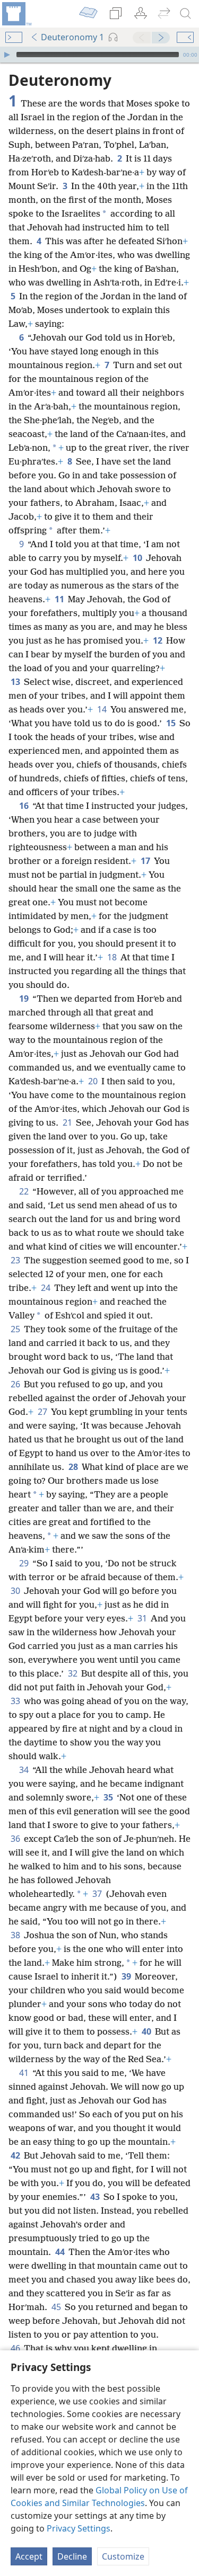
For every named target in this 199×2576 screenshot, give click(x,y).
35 (109, 1797)
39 (127, 1976)
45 (57, 2307)
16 (25, 806)
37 (98, 1894)
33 (16, 1701)
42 (16, 2155)
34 (25, 1770)
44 (61, 2252)
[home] (16, 14)
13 (16, 682)
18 (113, 957)
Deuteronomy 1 (72, 37)
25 (16, 1329)
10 (138, 558)
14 (103, 709)
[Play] (7, 55)
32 (73, 1673)
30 (16, 1591)
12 (158, 640)
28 (74, 1467)
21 (68, 1122)
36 (16, 1839)
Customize (123, 2556)
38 (16, 1935)
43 (96, 2197)
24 (46, 1288)
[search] (186, 14)
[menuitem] (16, 14)
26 (16, 1384)
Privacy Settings (79, 2528)
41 (25, 2073)
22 (25, 1191)
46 (16, 2348)
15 (172, 723)
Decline (72, 2556)
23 (16, 1260)
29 (25, 1563)
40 (147, 2031)
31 (143, 1618)
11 (60, 599)
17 (146, 861)
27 (43, 1412)
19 (25, 999)
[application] (99, 55)
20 (94, 1081)
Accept (29, 2556)
